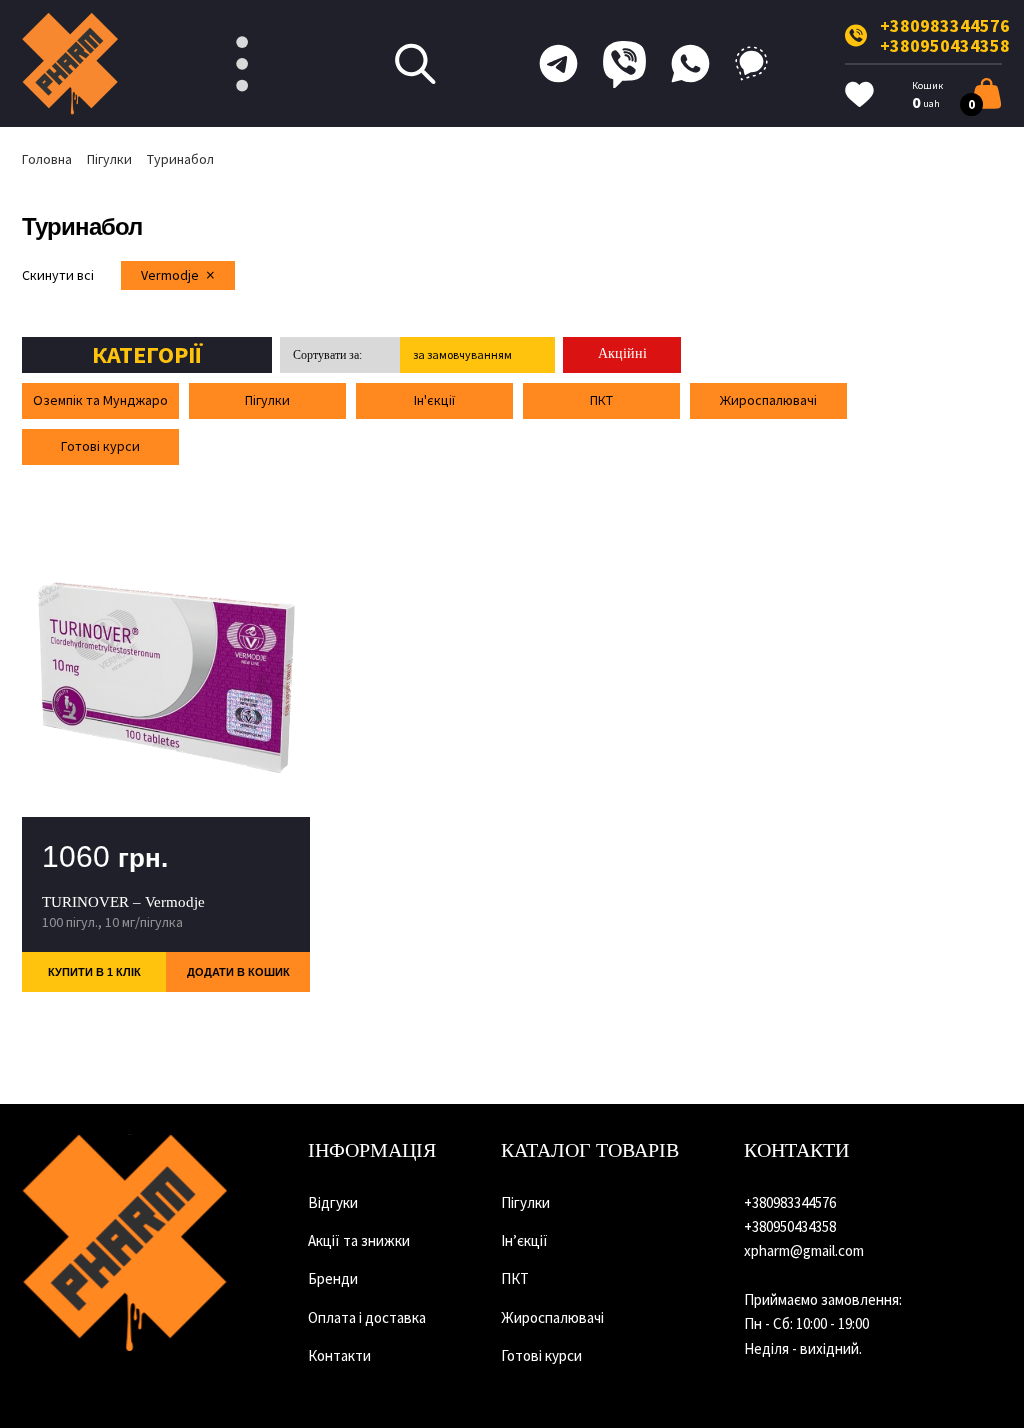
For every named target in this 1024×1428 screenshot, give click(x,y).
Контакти (339, 1355)
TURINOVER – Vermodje (123, 902)
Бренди (333, 1278)
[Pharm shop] (70, 63)
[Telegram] (558, 63)
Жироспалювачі (768, 400)
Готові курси (100, 446)
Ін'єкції (434, 400)
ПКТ (601, 400)
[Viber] (624, 63)
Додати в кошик (238, 972)
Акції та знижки (359, 1240)
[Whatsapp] (690, 63)
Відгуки (333, 1202)
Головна (47, 159)
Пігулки (109, 159)
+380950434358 (945, 46)
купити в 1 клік (94, 972)
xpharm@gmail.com (804, 1250)
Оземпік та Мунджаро (100, 400)
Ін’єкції (524, 1240)
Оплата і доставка (367, 1317)
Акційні (622, 353)
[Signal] (751, 63)
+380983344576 (945, 26)
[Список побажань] (859, 94)
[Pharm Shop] (125, 1243)
